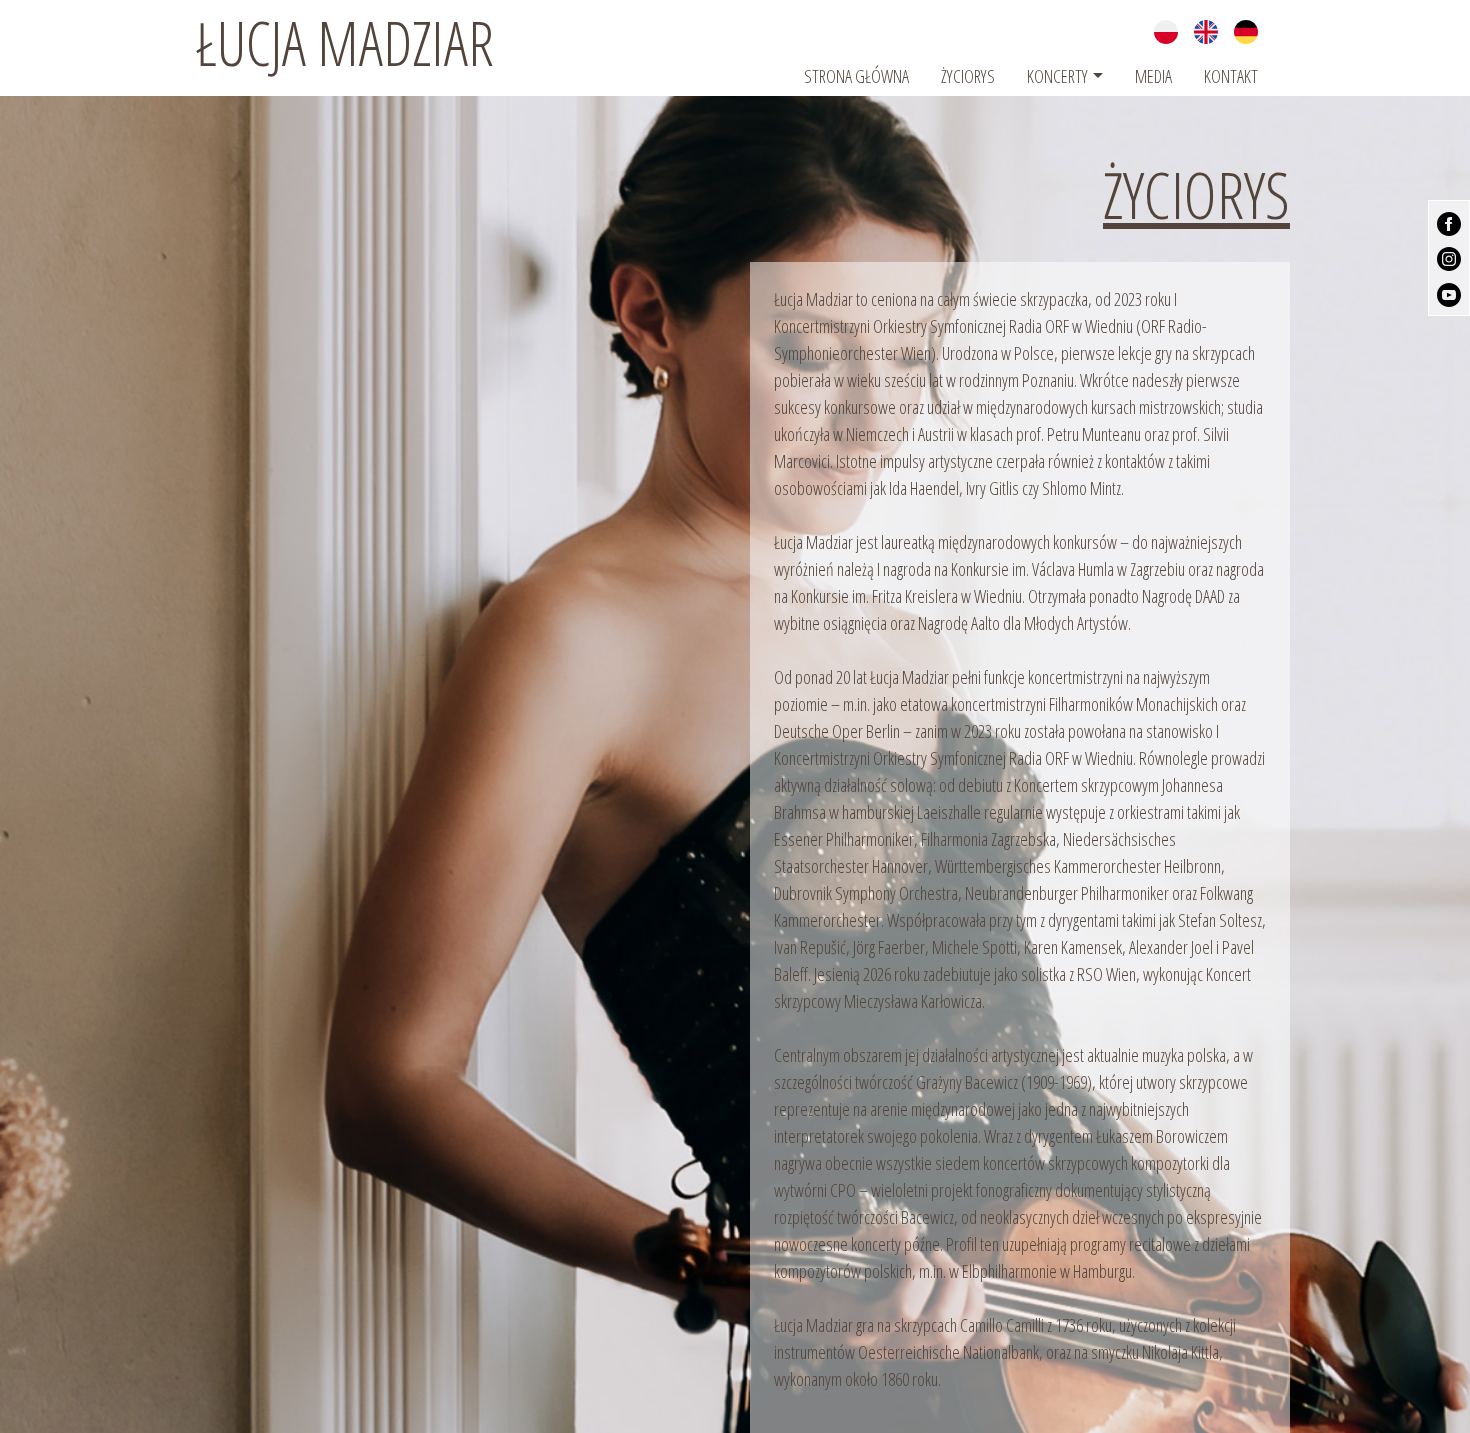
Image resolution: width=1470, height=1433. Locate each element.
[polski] (1166, 29)
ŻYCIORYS (968, 77)
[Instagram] (1449, 257)
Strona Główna (856, 77)
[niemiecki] (1246, 29)
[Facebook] (1449, 222)
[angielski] (1206, 29)
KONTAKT (1231, 77)
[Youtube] (1449, 292)
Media (1153, 77)
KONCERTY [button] (1057, 77)
